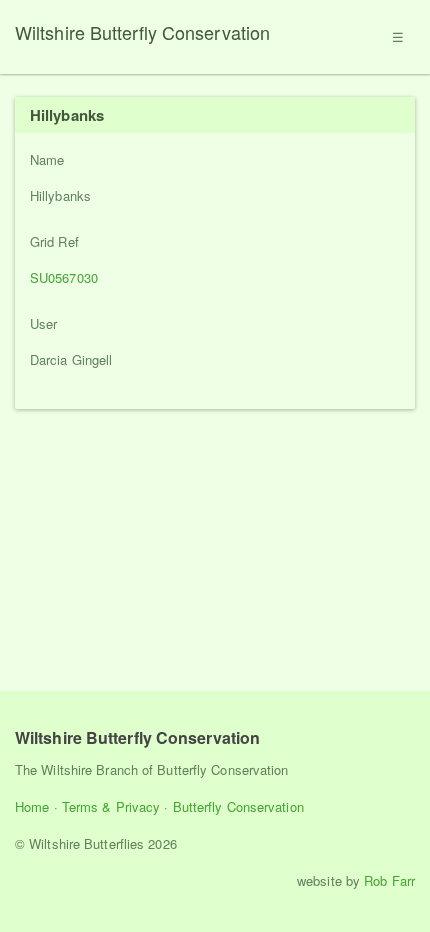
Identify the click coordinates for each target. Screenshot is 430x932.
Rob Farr (389, 880)
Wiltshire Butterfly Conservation (142, 32)
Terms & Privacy (111, 806)
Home (32, 806)
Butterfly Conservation (238, 806)
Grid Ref (54, 241)
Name (47, 159)
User (43, 323)
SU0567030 (64, 277)
